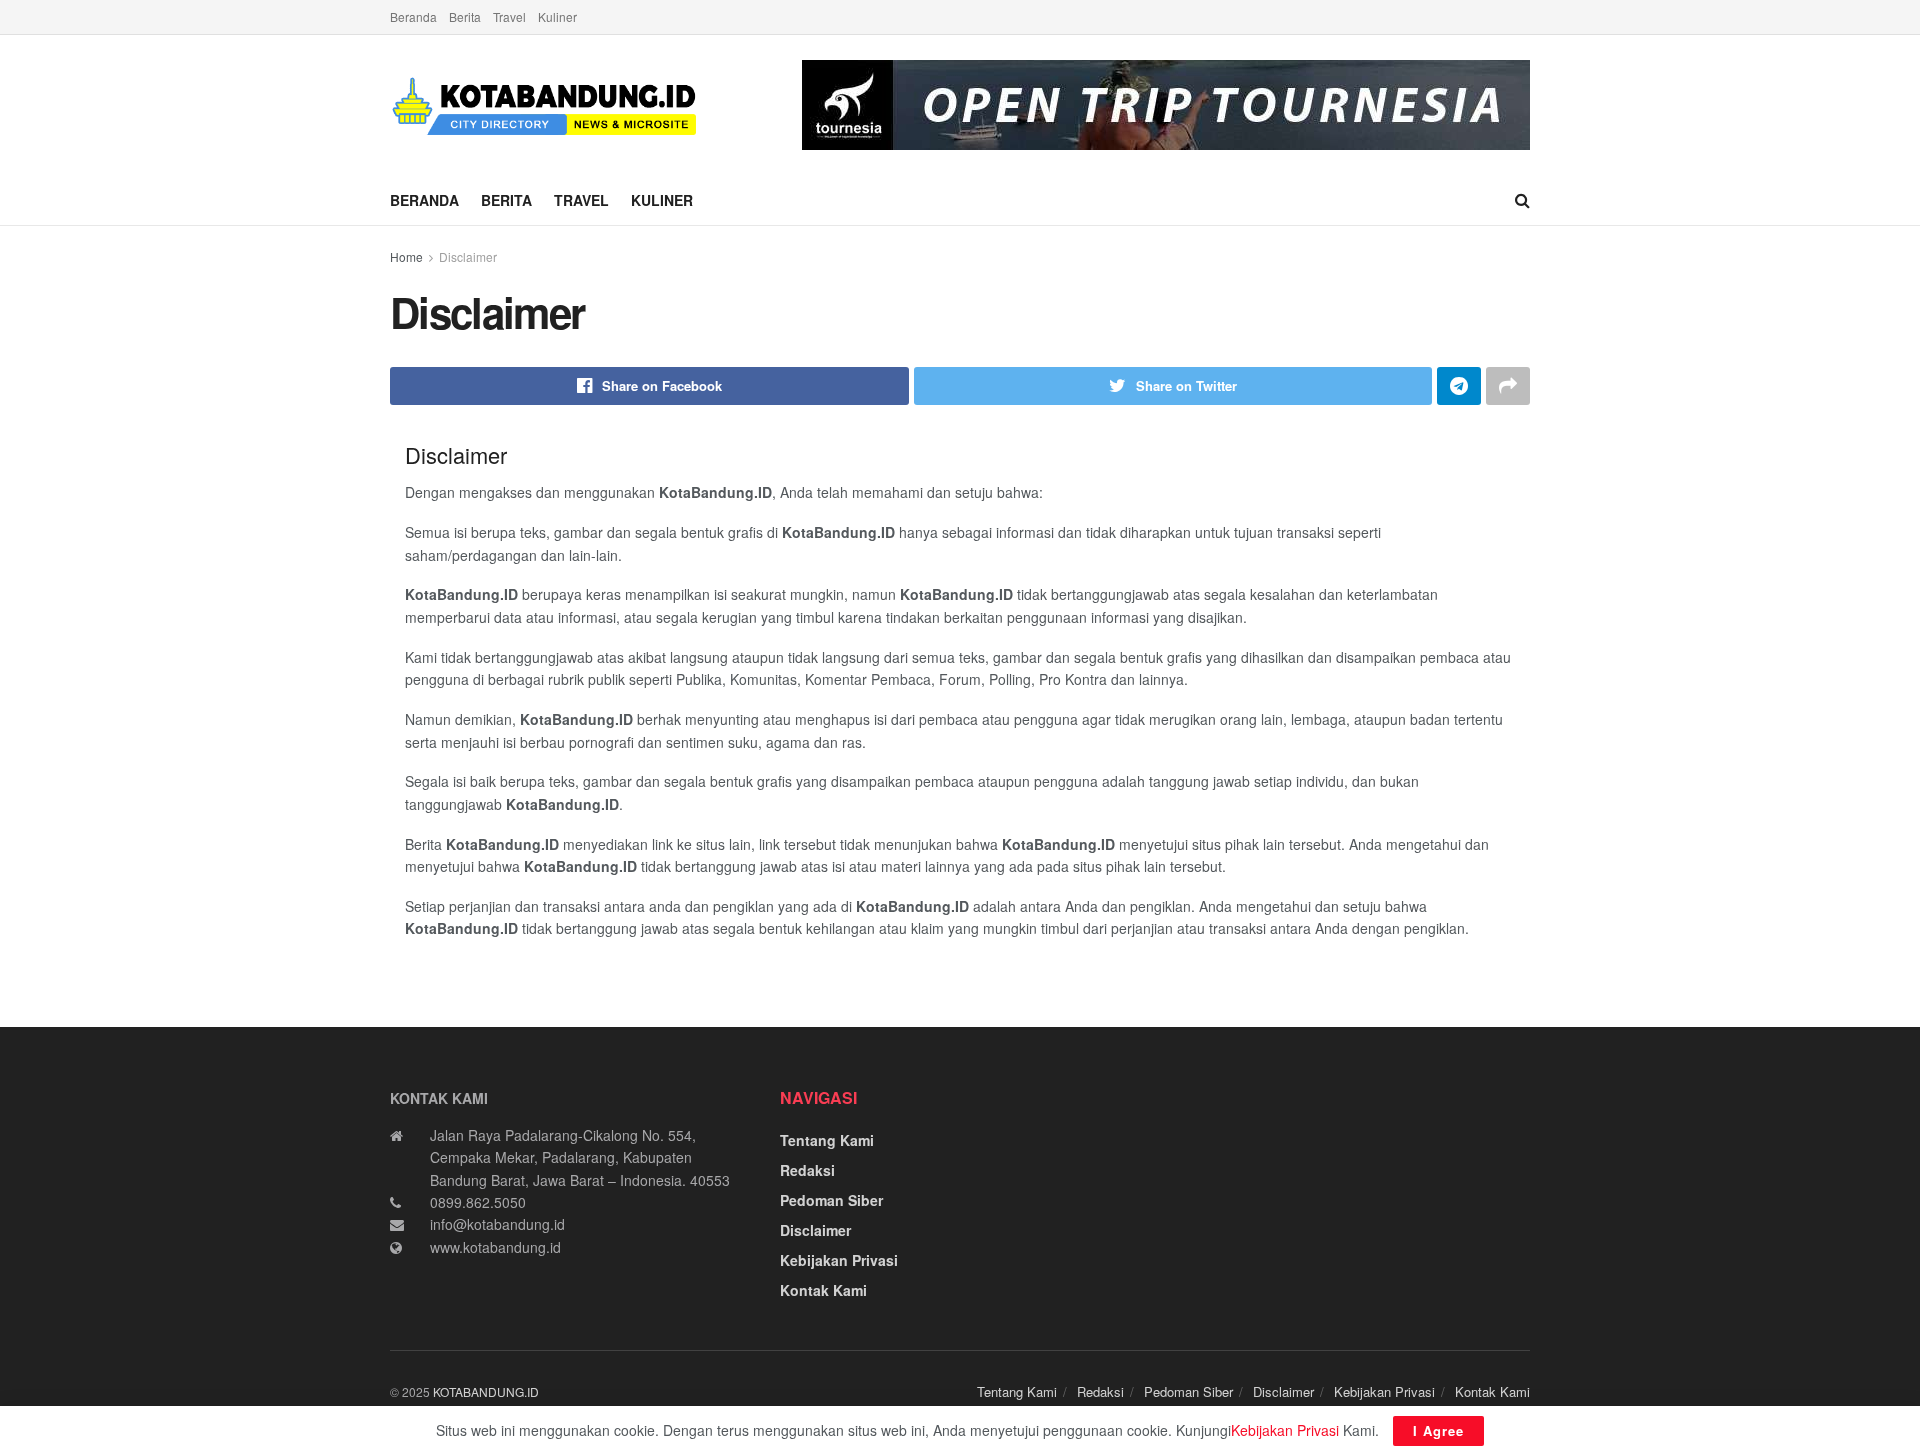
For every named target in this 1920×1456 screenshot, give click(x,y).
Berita (465, 16)
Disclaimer (468, 256)
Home (406, 256)
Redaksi (807, 1170)
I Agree (1438, 1430)
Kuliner (557, 16)
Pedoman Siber (831, 1200)
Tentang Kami (827, 1140)
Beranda (413, 16)
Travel (509, 16)
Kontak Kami (823, 1290)
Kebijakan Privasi (839, 1260)
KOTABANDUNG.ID (486, 1391)
